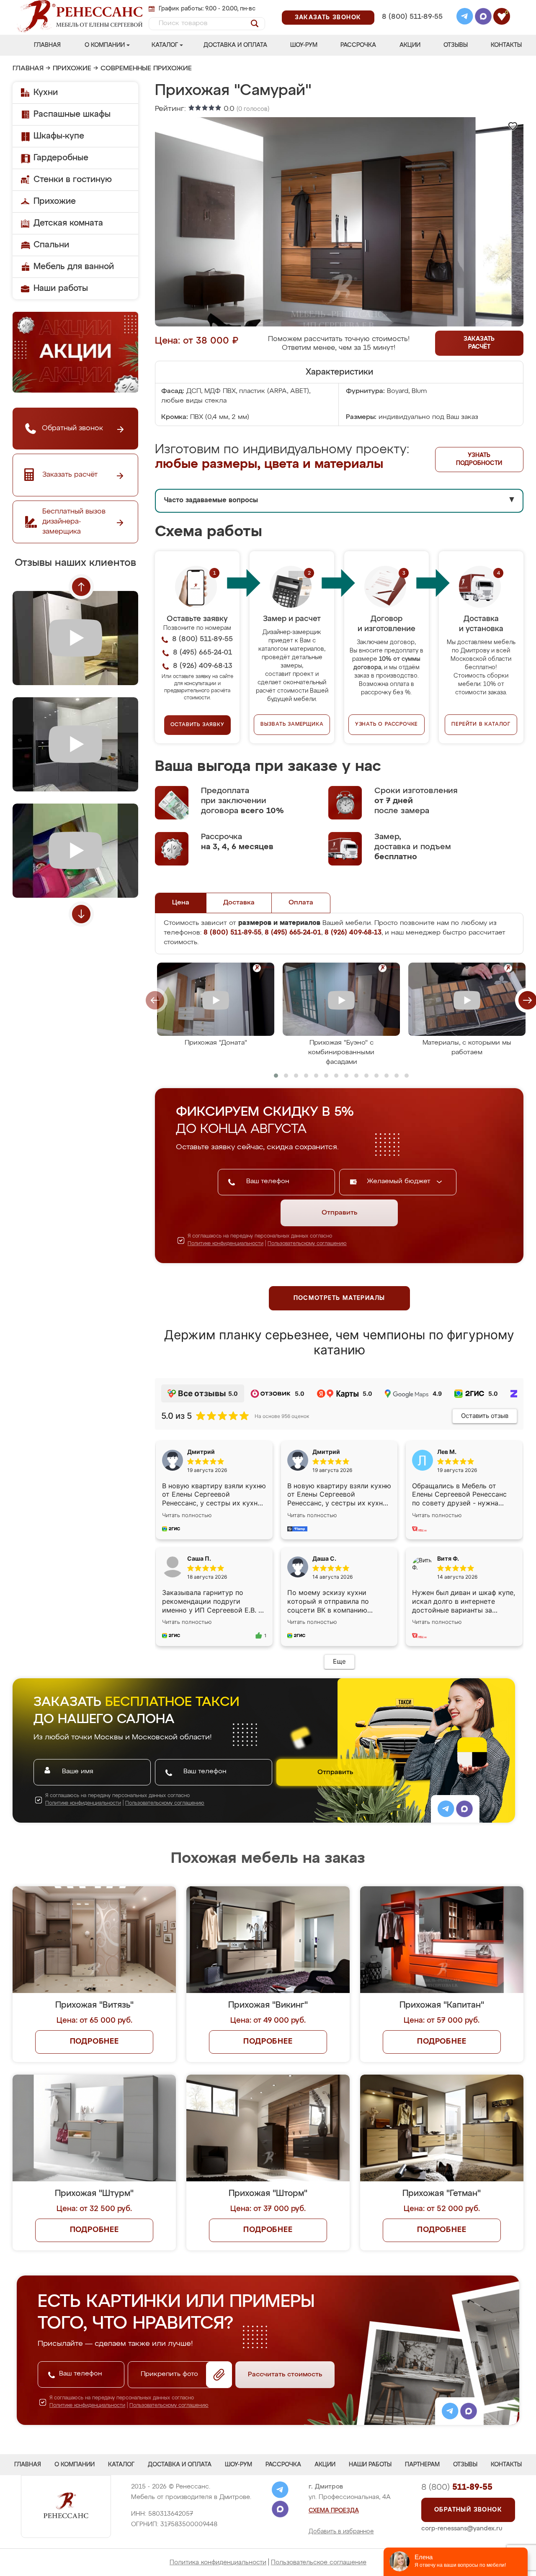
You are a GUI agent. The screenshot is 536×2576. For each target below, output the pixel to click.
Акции (410, 45)
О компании (105, 45)
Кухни (46, 92)
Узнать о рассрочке (387, 724)
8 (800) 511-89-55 (412, 17)
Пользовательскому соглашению (307, 1244)
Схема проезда (334, 2511)
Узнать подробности (479, 459)
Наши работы (61, 288)
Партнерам (422, 2465)
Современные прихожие (146, 69)
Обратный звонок (468, 2510)
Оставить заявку (197, 725)
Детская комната (68, 223)
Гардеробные (61, 158)
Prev (81, 587)
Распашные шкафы (72, 114)
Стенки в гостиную (73, 180)
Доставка (239, 903)
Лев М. (447, 1452)
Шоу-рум (304, 45)
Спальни (51, 245)
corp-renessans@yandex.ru (462, 2528)
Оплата (301, 903)
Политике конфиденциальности (225, 1244)
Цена (181, 903)
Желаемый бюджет (400, 1181)
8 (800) (457, 2487)
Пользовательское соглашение (319, 2562)
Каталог (165, 45)
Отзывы (456, 45)
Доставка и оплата (235, 45)
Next (81, 914)
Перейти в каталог (481, 724)
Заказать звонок (328, 18)
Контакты (506, 45)
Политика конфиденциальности (218, 2562)
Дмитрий (326, 1452)
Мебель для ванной (74, 267)
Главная (47, 45)
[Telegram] (465, 18)
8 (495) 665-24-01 (411, 6)
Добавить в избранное (341, 2532)
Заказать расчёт (479, 343)
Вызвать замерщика (292, 724)
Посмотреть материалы (339, 1298)
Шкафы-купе (59, 136)
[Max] (483, 18)
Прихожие (72, 69)
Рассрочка (358, 45)
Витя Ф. (448, 1558)
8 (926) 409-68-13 (412, 28)
